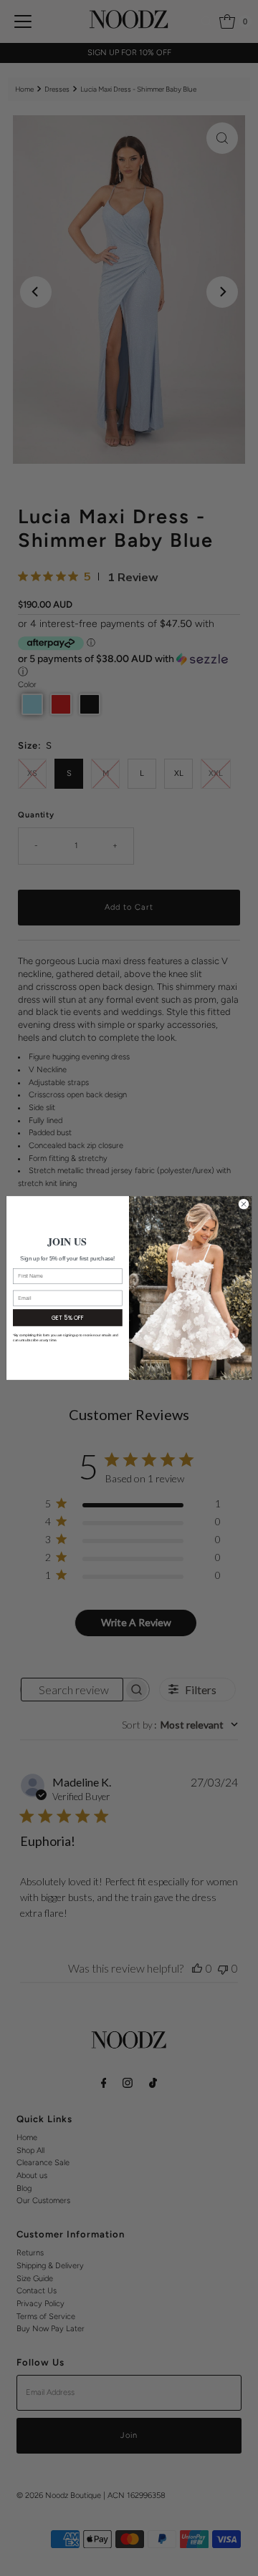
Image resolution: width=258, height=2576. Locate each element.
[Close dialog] (243, 1204)
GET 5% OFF (68, 1317)
